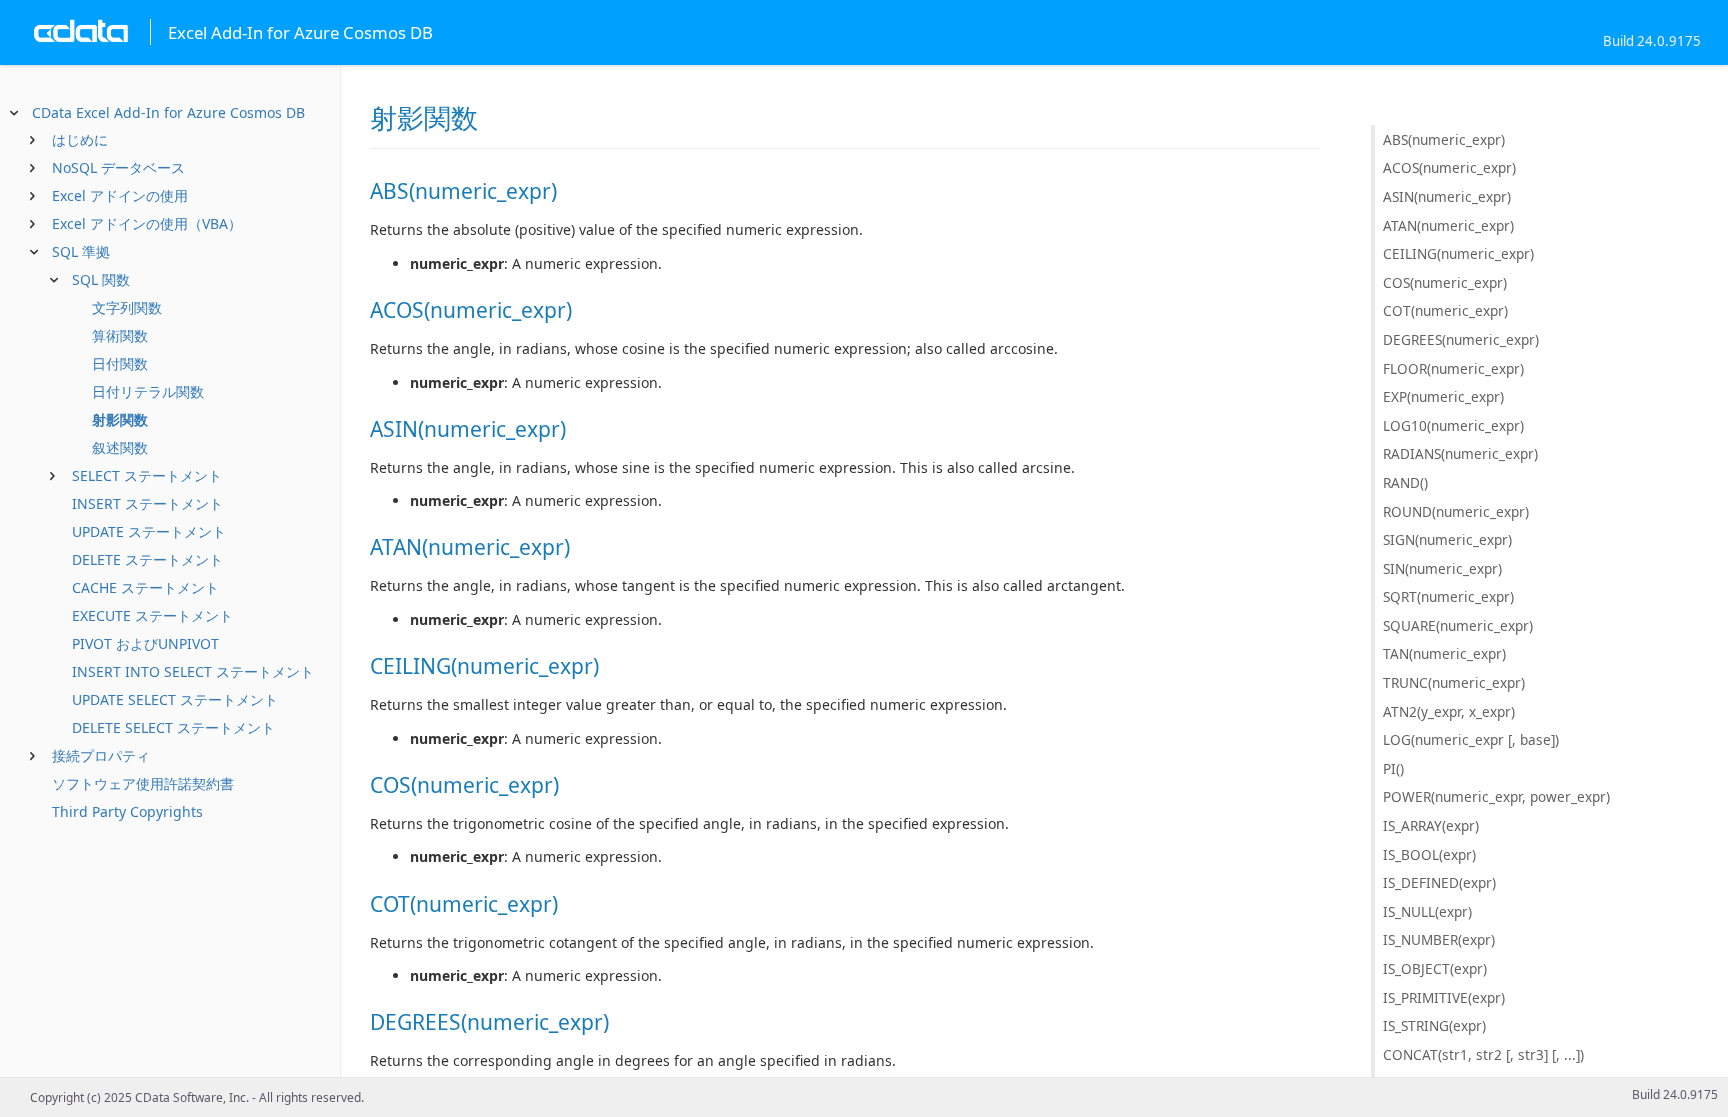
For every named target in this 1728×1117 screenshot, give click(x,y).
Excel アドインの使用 (120, 195)
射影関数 (120, 419)
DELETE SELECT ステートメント (173, 727)
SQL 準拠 (81, 251)
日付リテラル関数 (148, 391)
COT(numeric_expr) (1445, 310)
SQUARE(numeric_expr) (1458, 625)
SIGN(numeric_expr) (1447, 539)
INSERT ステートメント (147, 503)
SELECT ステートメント (147, 475)
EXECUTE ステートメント (152, 615)
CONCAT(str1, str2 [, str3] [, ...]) (1483, 1054)
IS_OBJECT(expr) (1435, 968)
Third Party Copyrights (127, 811)
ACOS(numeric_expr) (1449, 167)
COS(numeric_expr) (1445, 282)
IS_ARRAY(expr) (1431, 825)
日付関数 (120, 363)
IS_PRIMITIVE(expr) (1444, 997)
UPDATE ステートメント (149, 531)
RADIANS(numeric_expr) (1460, 453)
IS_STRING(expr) (1434, 1025)
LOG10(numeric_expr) (1453, 425)
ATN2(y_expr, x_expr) (1449, 711)
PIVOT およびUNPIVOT (145, 643)
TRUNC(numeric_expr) (1454, 682)
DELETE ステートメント (147, 559)
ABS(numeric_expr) (1444, 139)
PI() (1393, 768)
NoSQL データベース (118, 167)
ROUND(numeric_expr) (1456, 511)
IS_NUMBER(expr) (1439, 939)
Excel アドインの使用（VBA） (147, 223)
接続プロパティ (101, 755)
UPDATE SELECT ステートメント (175, 699)
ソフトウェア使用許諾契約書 (143, 783)
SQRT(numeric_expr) (1448, 596)
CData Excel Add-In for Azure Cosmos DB (168, 112)
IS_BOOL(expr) (1429, 854)
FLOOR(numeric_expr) (1453, 368)
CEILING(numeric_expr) (1458, 253)
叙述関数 (120, 447)
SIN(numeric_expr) (1442, 568)
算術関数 (120, 335)
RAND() (1405, 482)
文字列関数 (127, 307)
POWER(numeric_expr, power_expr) (1496, 796)
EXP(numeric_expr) (1443, 396)
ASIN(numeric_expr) (1447, 196)
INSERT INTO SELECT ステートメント (193, 671)
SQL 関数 (101, 279)
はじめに (80, 139)
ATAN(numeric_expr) (1448, 225)
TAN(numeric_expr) (1444, 653)
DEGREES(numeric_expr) (1461, 339)
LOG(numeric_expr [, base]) (1471, 739)
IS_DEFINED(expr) (1439, 882)
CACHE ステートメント (145, 587)
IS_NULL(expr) (1427, 911)
